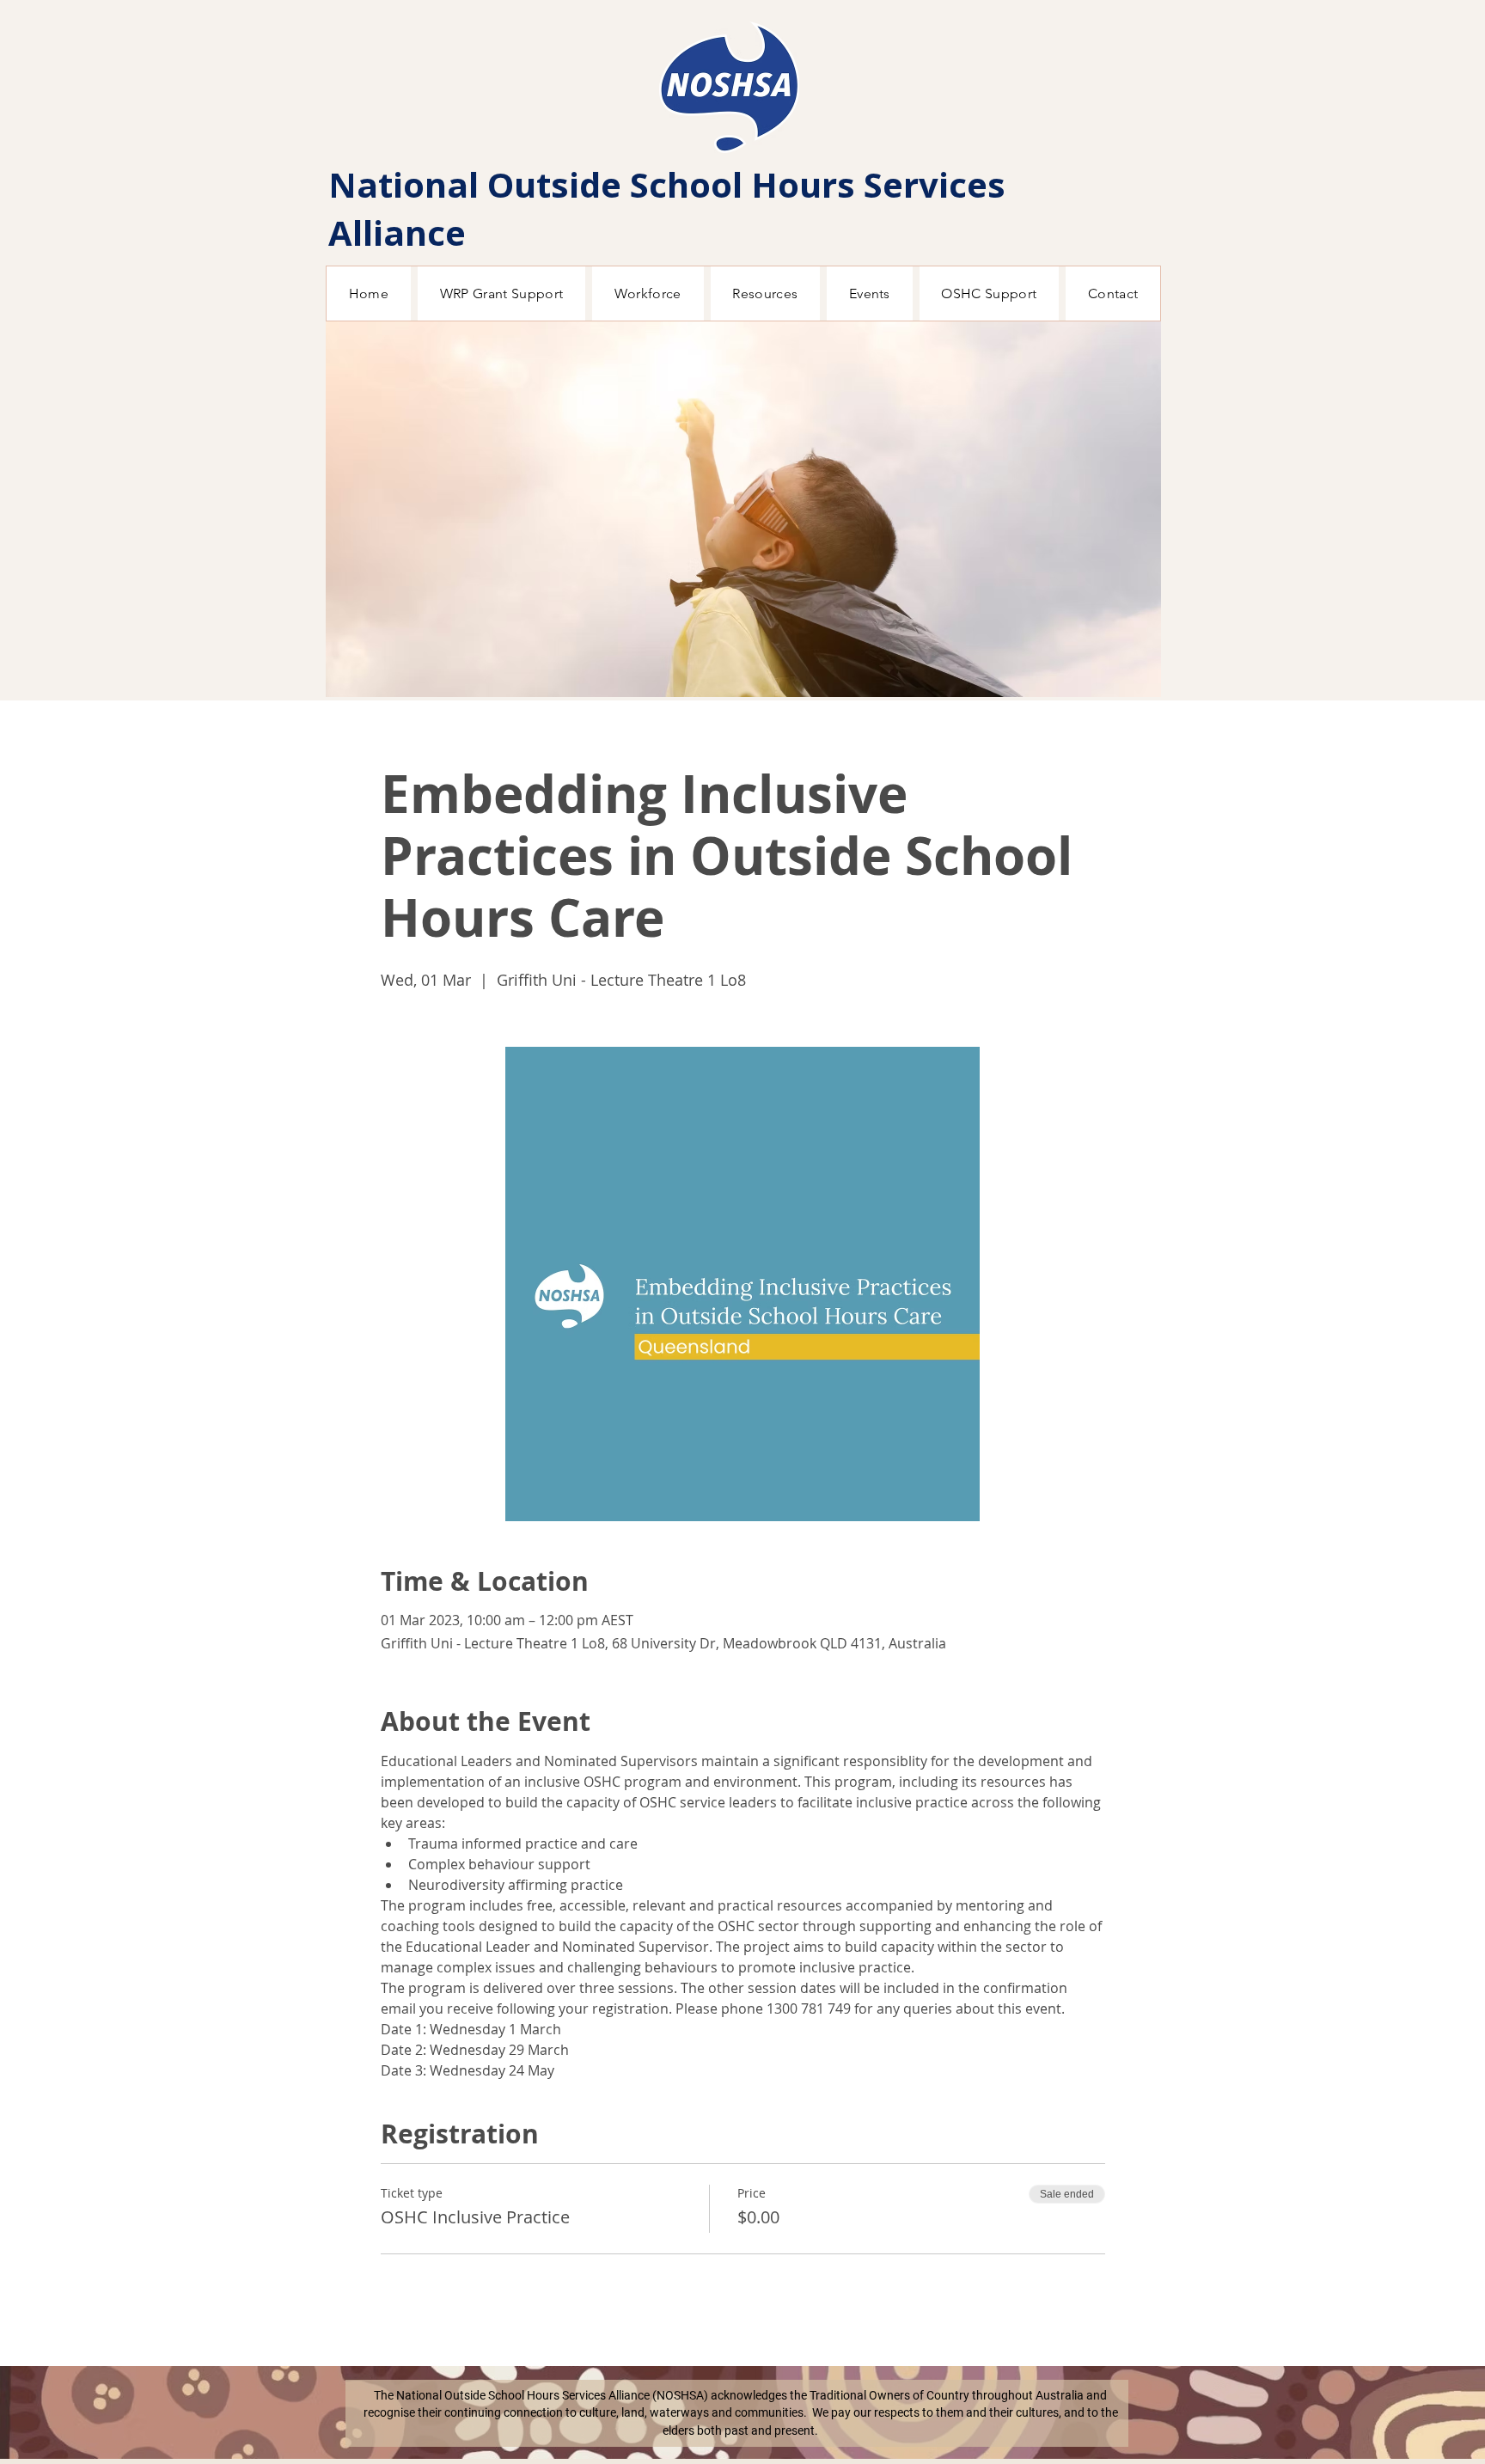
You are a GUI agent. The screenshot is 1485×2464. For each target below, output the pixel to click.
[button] (743, 509)
